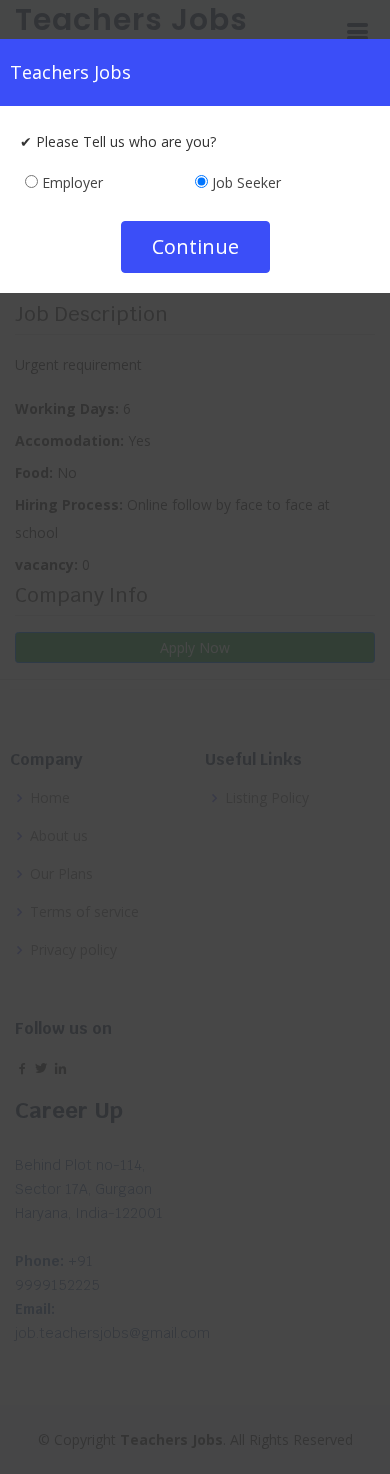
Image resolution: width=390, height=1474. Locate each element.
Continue (195, 246)
